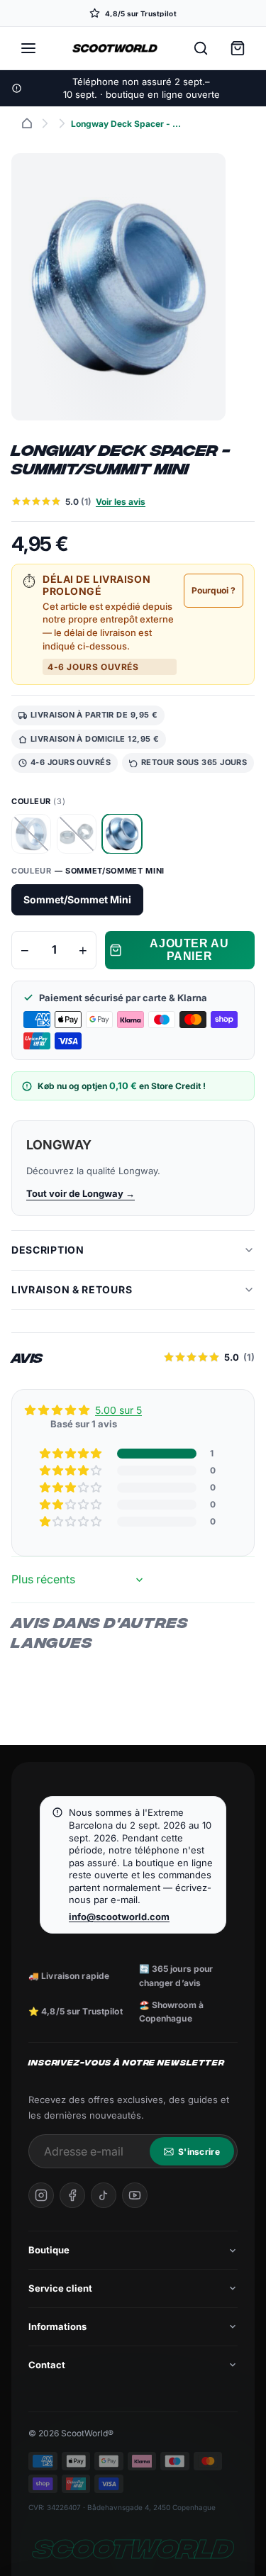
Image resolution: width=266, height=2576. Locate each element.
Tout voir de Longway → (81, 1193)
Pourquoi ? (214, 590)
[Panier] (238, 48)
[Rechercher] (201, 48)
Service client (60, 2288)
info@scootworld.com (119, 1917)
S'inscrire (199, 2152)
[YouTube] (135, 2195)
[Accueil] (27, 123)
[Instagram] (41, 2195)
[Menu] (28, 48)
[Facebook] (72, 2195)
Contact (47, 2365)
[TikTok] (104, 2195)
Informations (57, 2326)
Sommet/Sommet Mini (77, 899)
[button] (72, 1454)
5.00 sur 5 (118, 1410)
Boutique (49, 2250)
